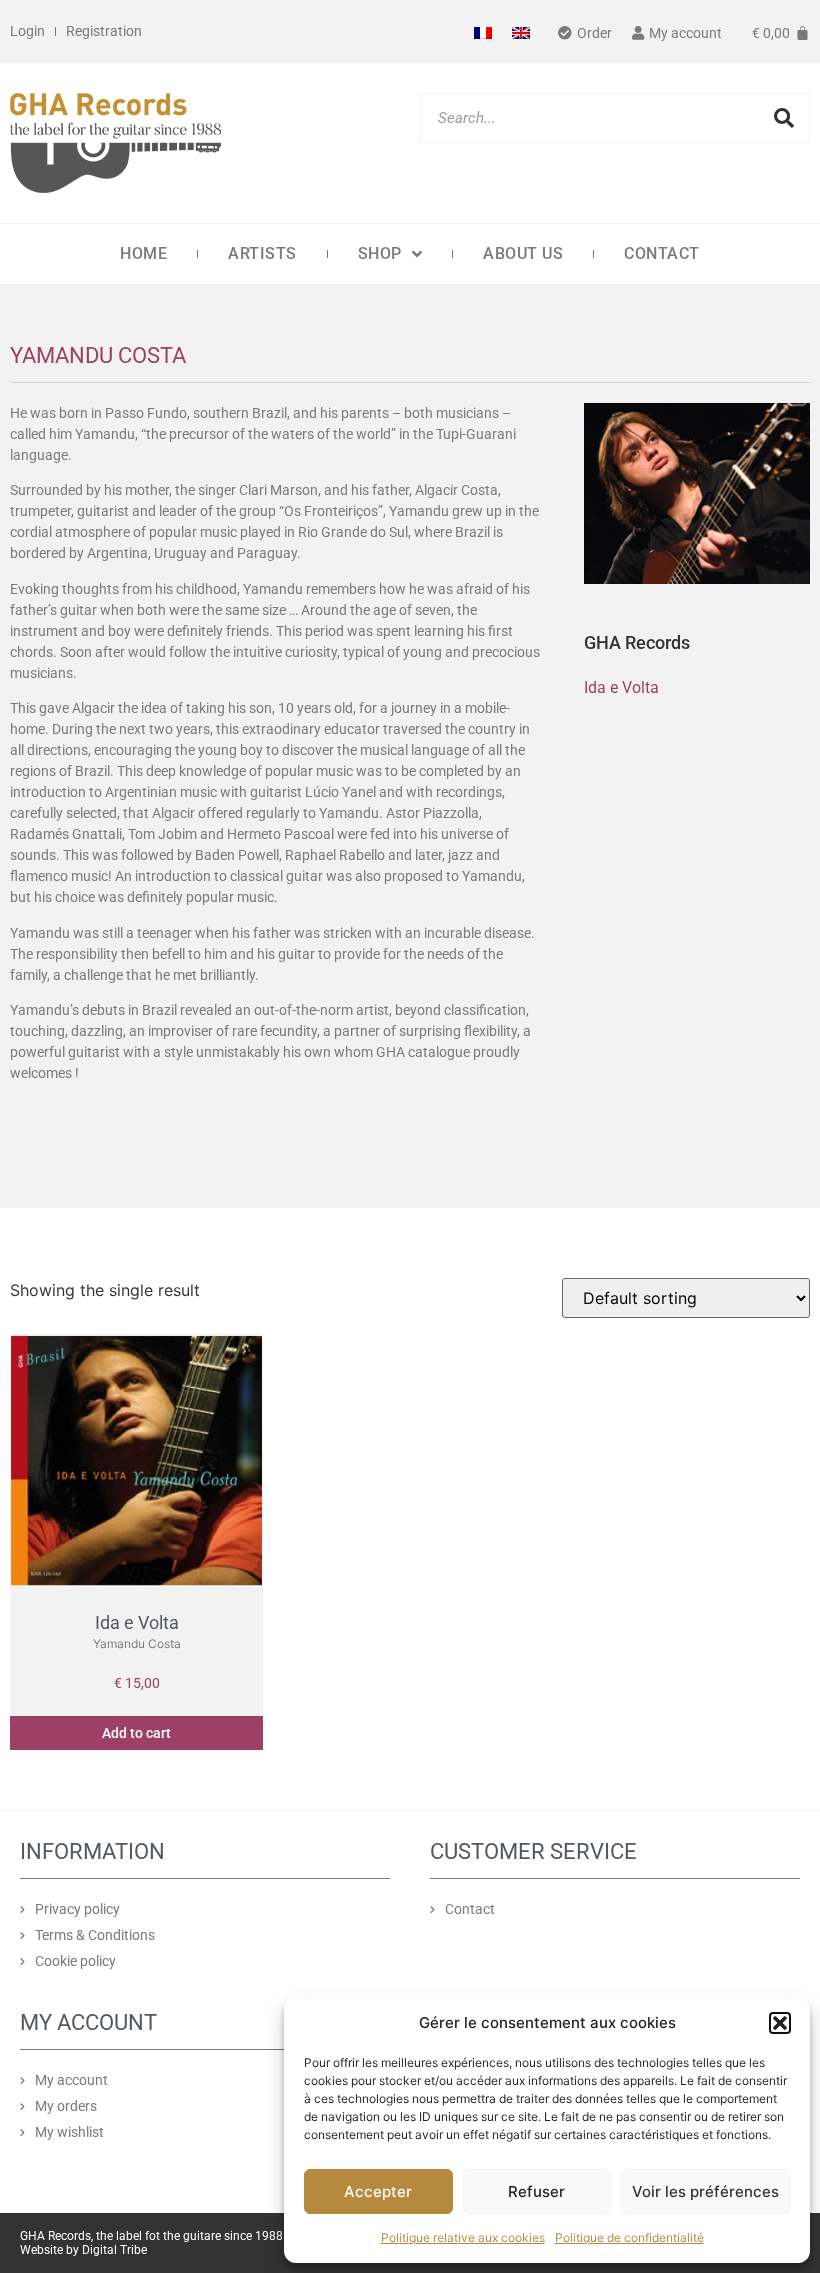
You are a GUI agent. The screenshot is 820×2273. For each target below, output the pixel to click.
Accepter (378, 2191)
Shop (380, 253)
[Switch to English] (521, 31)
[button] (780, 2023)
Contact (662, 253)
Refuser (536, 2191)
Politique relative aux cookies (463, 2237)
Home (143, 253)
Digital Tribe (114, 2250)
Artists (262, 253)
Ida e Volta (621, 687)
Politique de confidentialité (629, 2237)
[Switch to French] (483, 31)
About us (523, 253)
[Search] (784, 118)
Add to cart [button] (136, 1733)
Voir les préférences (705, 2191)
